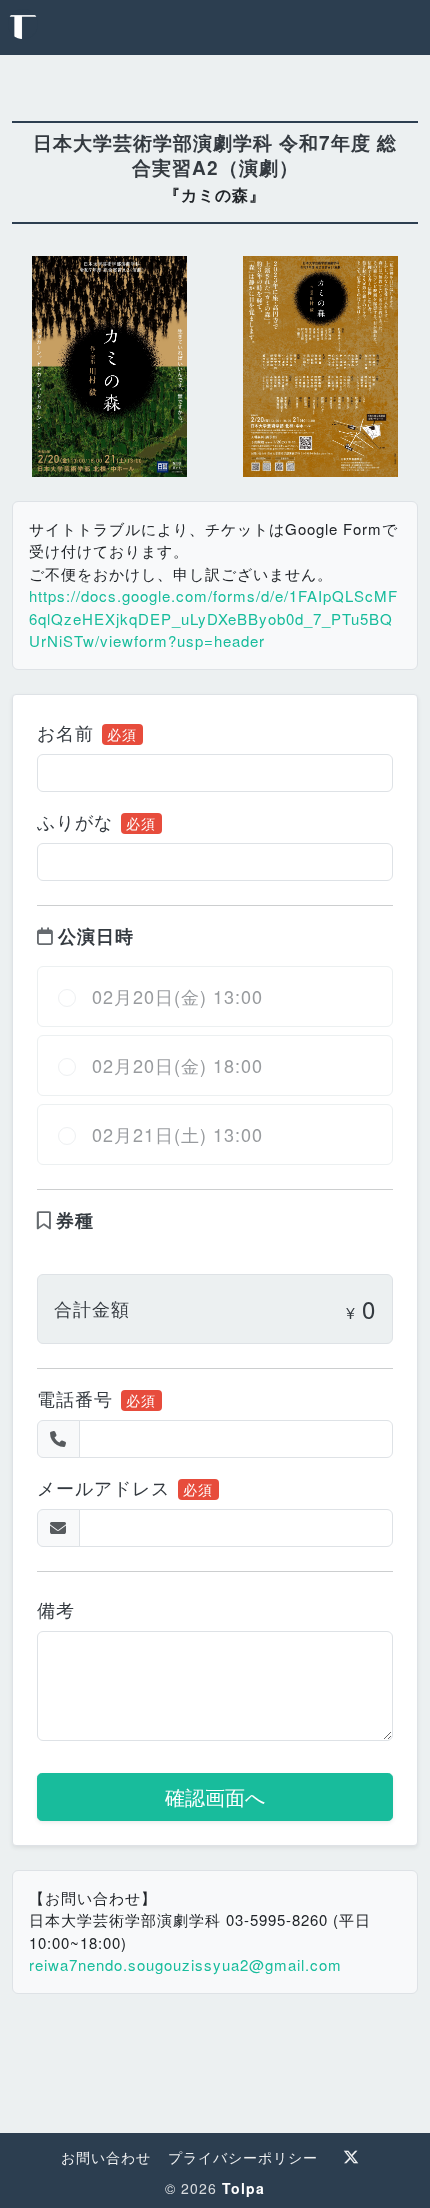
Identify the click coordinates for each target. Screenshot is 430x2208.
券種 (75, 1220)
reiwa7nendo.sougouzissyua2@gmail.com (185, 1964)
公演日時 (96, 936)
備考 (56, 1609)
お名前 (65, 732)
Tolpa (243, 2188)
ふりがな (75, 821)
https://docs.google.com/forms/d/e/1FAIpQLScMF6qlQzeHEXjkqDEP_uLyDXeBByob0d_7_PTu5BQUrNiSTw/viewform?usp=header (213, 618)
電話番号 (75, 1398)
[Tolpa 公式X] (351, 2157)
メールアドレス (103, 1487)
